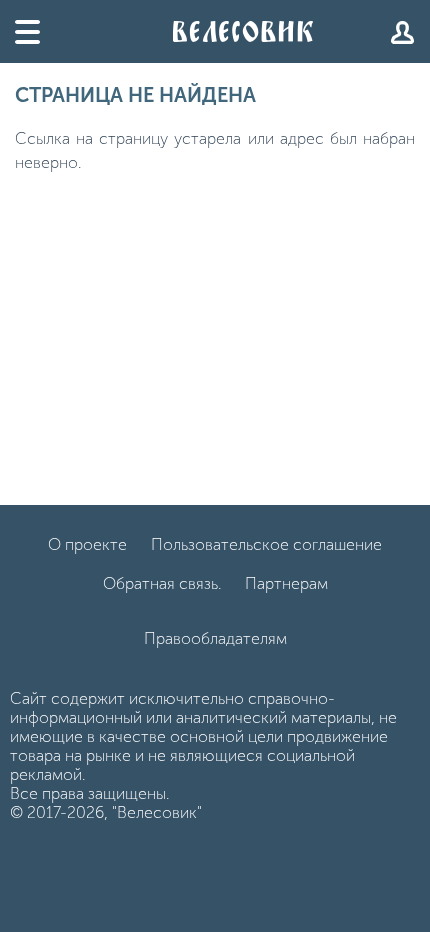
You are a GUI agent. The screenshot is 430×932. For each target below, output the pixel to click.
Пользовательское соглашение (266, 544)
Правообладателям (215, 638)
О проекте (87, 544)
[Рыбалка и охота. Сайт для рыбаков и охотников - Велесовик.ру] (243, 31)
